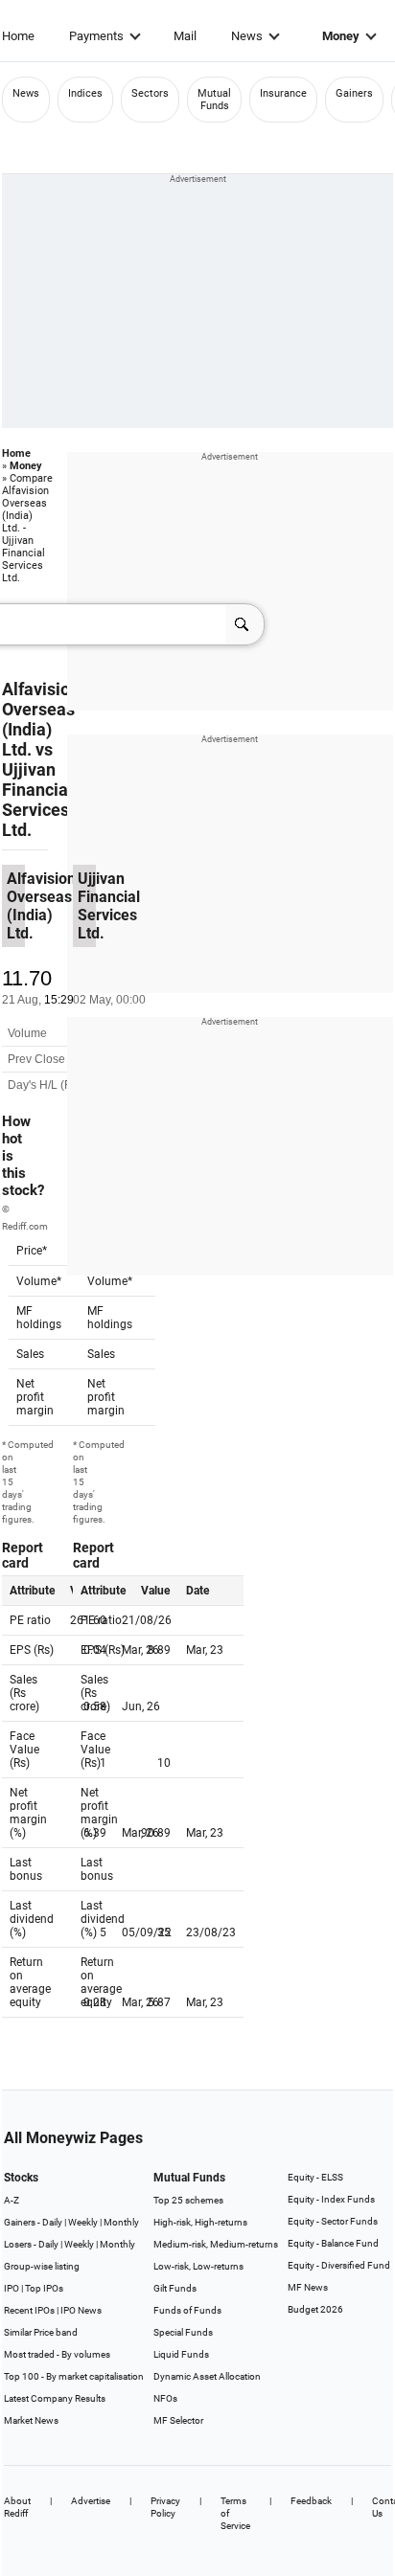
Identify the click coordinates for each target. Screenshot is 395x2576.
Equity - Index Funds (331, 2199)
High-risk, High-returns (200, 2222)
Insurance (283, 93)
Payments (96, 36)
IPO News (81, 2310)
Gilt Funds (175, 2288)
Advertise (91, 2501)
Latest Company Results (55, 2398)
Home (18, 36)
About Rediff (17, 2507)
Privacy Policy (165, 2507)
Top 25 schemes (188, 2200)
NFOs (165, 2398)
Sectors (150, 93)
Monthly (121, 2222)
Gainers (354, 93)
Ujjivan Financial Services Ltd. (37, 800)
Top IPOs (44, 2288)
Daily (52, 2222)
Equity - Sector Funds (333, 2221)
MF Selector (178, 2420)
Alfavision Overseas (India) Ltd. (41, 719)
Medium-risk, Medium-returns (216, 2244)
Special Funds (183, 2332)
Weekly (83, 2222)
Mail (185, 36)
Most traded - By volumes (57, 2354)
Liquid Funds (181, 2354)
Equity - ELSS (315, 2177)
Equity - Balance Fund (333, 2243)
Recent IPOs (29, 2310)
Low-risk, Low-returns (198, 2266)
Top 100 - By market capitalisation (74, 2376)
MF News (308, 2287)
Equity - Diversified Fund (339, 2265)
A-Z (12, 2200)
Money (341, 36)
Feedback (311, 2501)
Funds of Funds (187, 2310)
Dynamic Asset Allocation (207, 2376)
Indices (85, 93)
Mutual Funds (214, 100)
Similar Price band (41, 2332)
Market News (31, 2420)
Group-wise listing (42, 2266)
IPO (12, 2288)
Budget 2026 (315, 2309)
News (247, 36)
